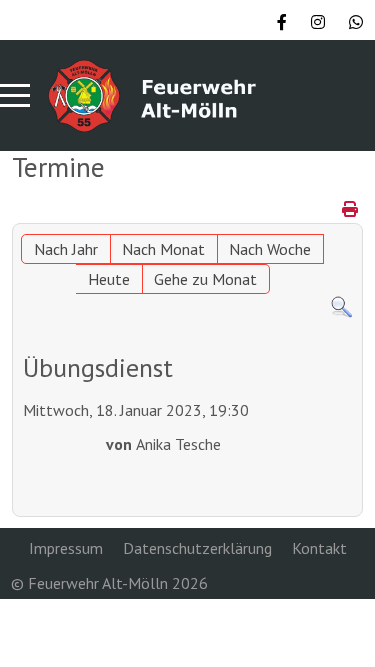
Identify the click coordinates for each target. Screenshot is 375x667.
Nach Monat (163, 249)
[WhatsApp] (356, 22)
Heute (109, 279)
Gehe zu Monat (205, 279)
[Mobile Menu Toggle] (15, 95)
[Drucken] (350, 209)
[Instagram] (318, 22)
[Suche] (341, 306)
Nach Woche (270, 249)
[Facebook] (282, 22)
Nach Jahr (66, 249)
